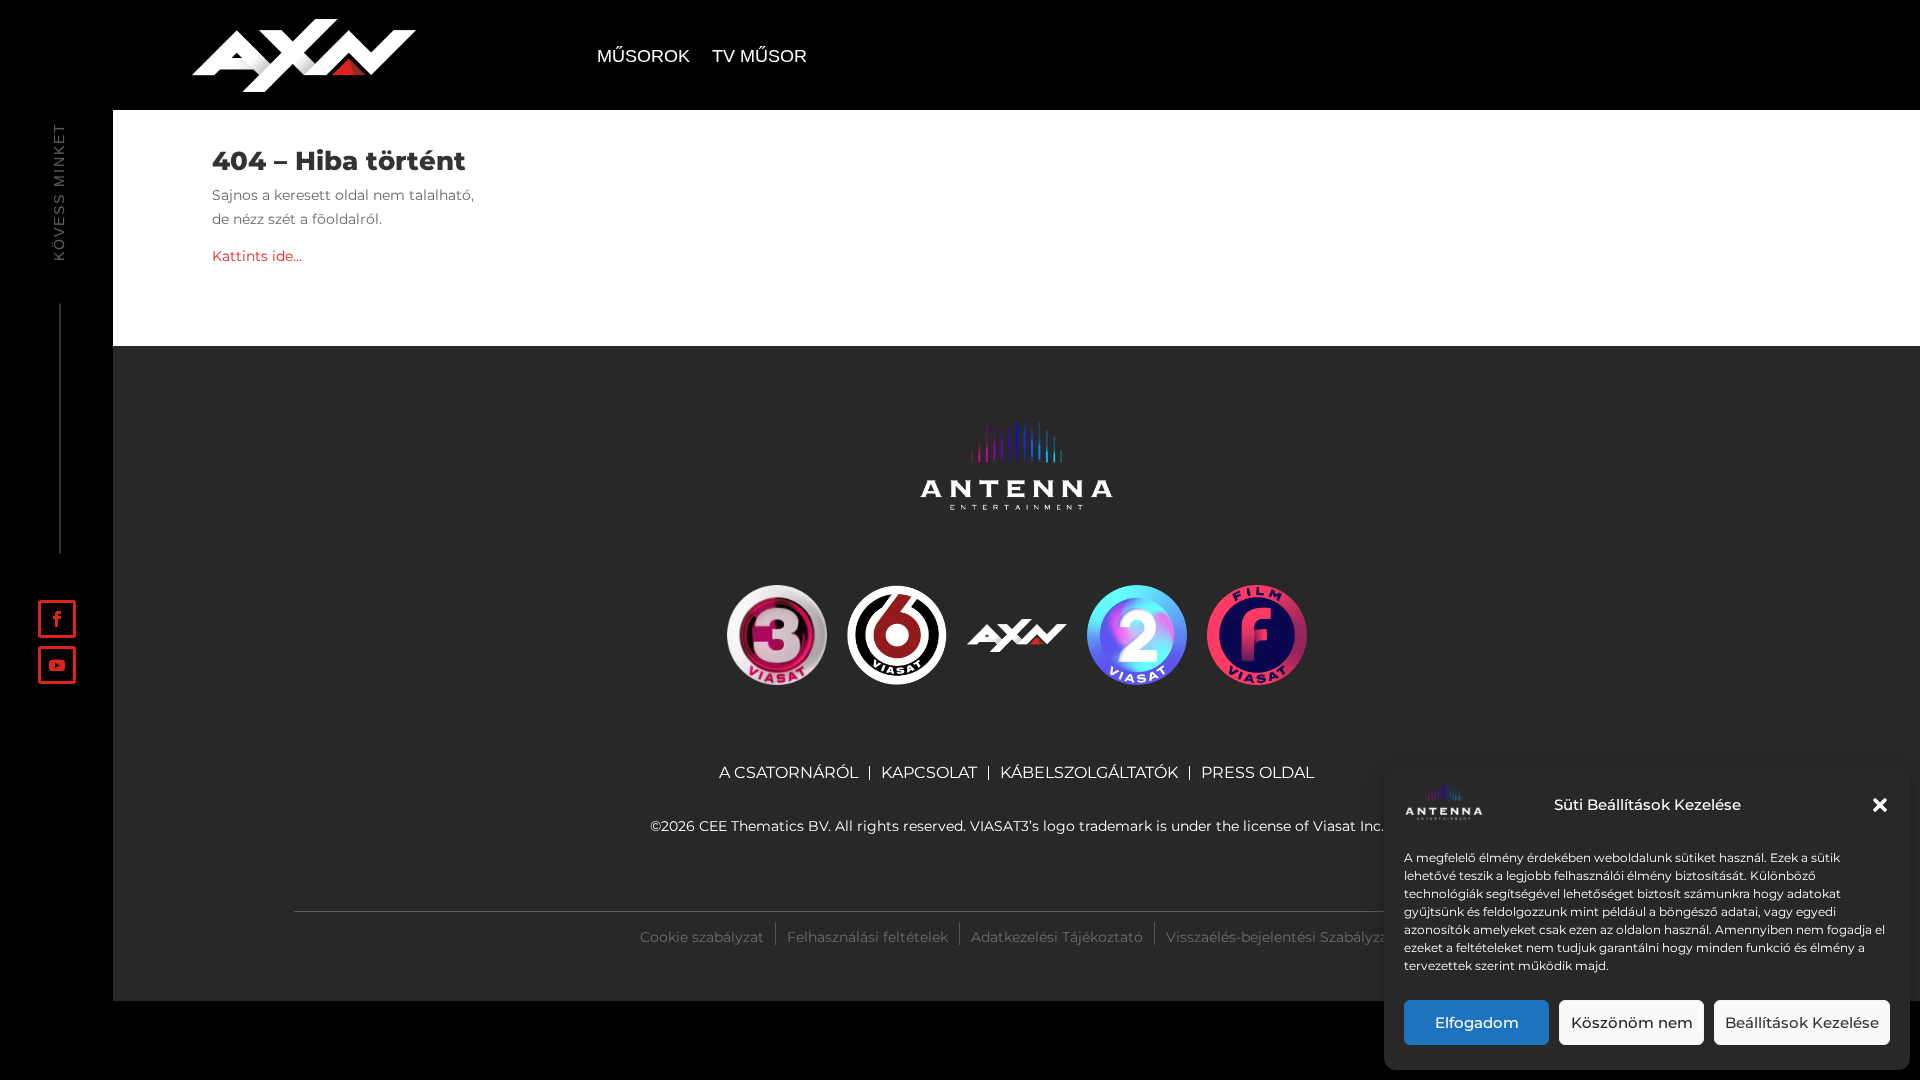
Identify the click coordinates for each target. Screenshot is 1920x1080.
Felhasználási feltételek (867, 936)
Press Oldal (1257, 774)
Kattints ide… (257, 256)
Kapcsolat (929, 773)
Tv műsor (759, 57)
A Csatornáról (788, 773)
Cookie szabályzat (702, 936)
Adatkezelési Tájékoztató (1057, 936)
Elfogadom (1477, 1022)
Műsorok (643, 57)
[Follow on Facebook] (57, 619)
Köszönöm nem (1632, 1022)
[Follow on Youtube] (57, 665)
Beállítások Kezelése (1802, 1022)
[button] (1880, 805)
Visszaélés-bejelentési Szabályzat (1280, 937)
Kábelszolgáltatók (1089, 773)
